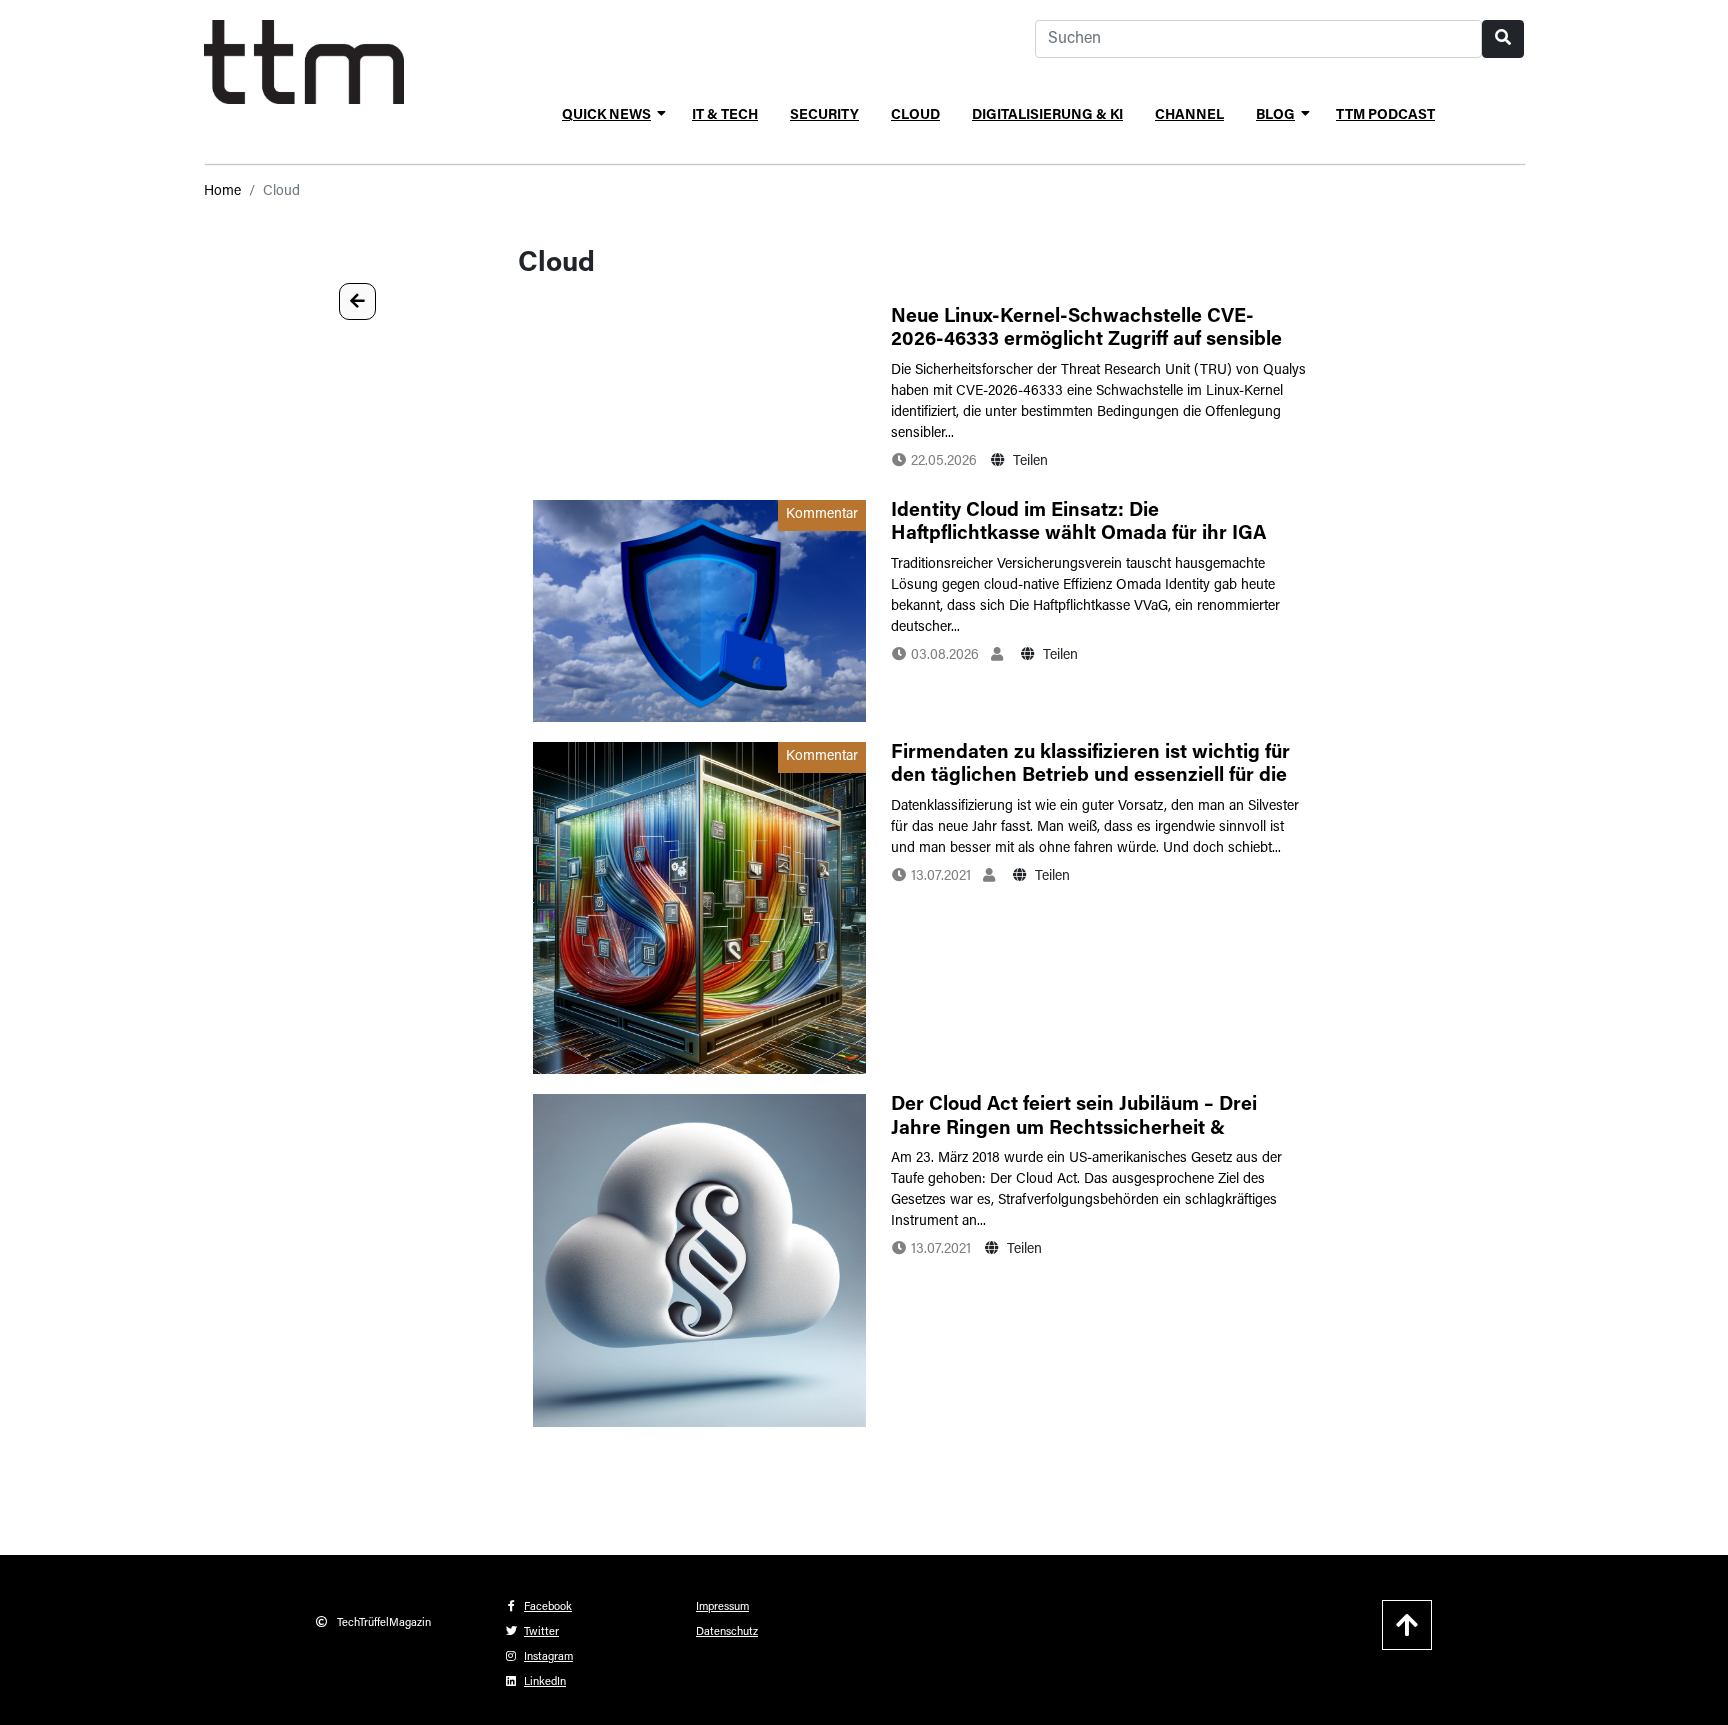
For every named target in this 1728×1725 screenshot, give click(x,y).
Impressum (722, 1607)
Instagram (548, 1657)
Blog (1275, 116)
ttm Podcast (1385, 116)
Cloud (915, 116)
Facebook (548, 1607)
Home (222, 192)
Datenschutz (727, 1632)
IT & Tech (725, 116)
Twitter (541, 1632)
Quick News (606, 116)
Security (824, 116)
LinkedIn (545, 1682)
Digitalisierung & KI (1047, 116)
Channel (1189, 116)
